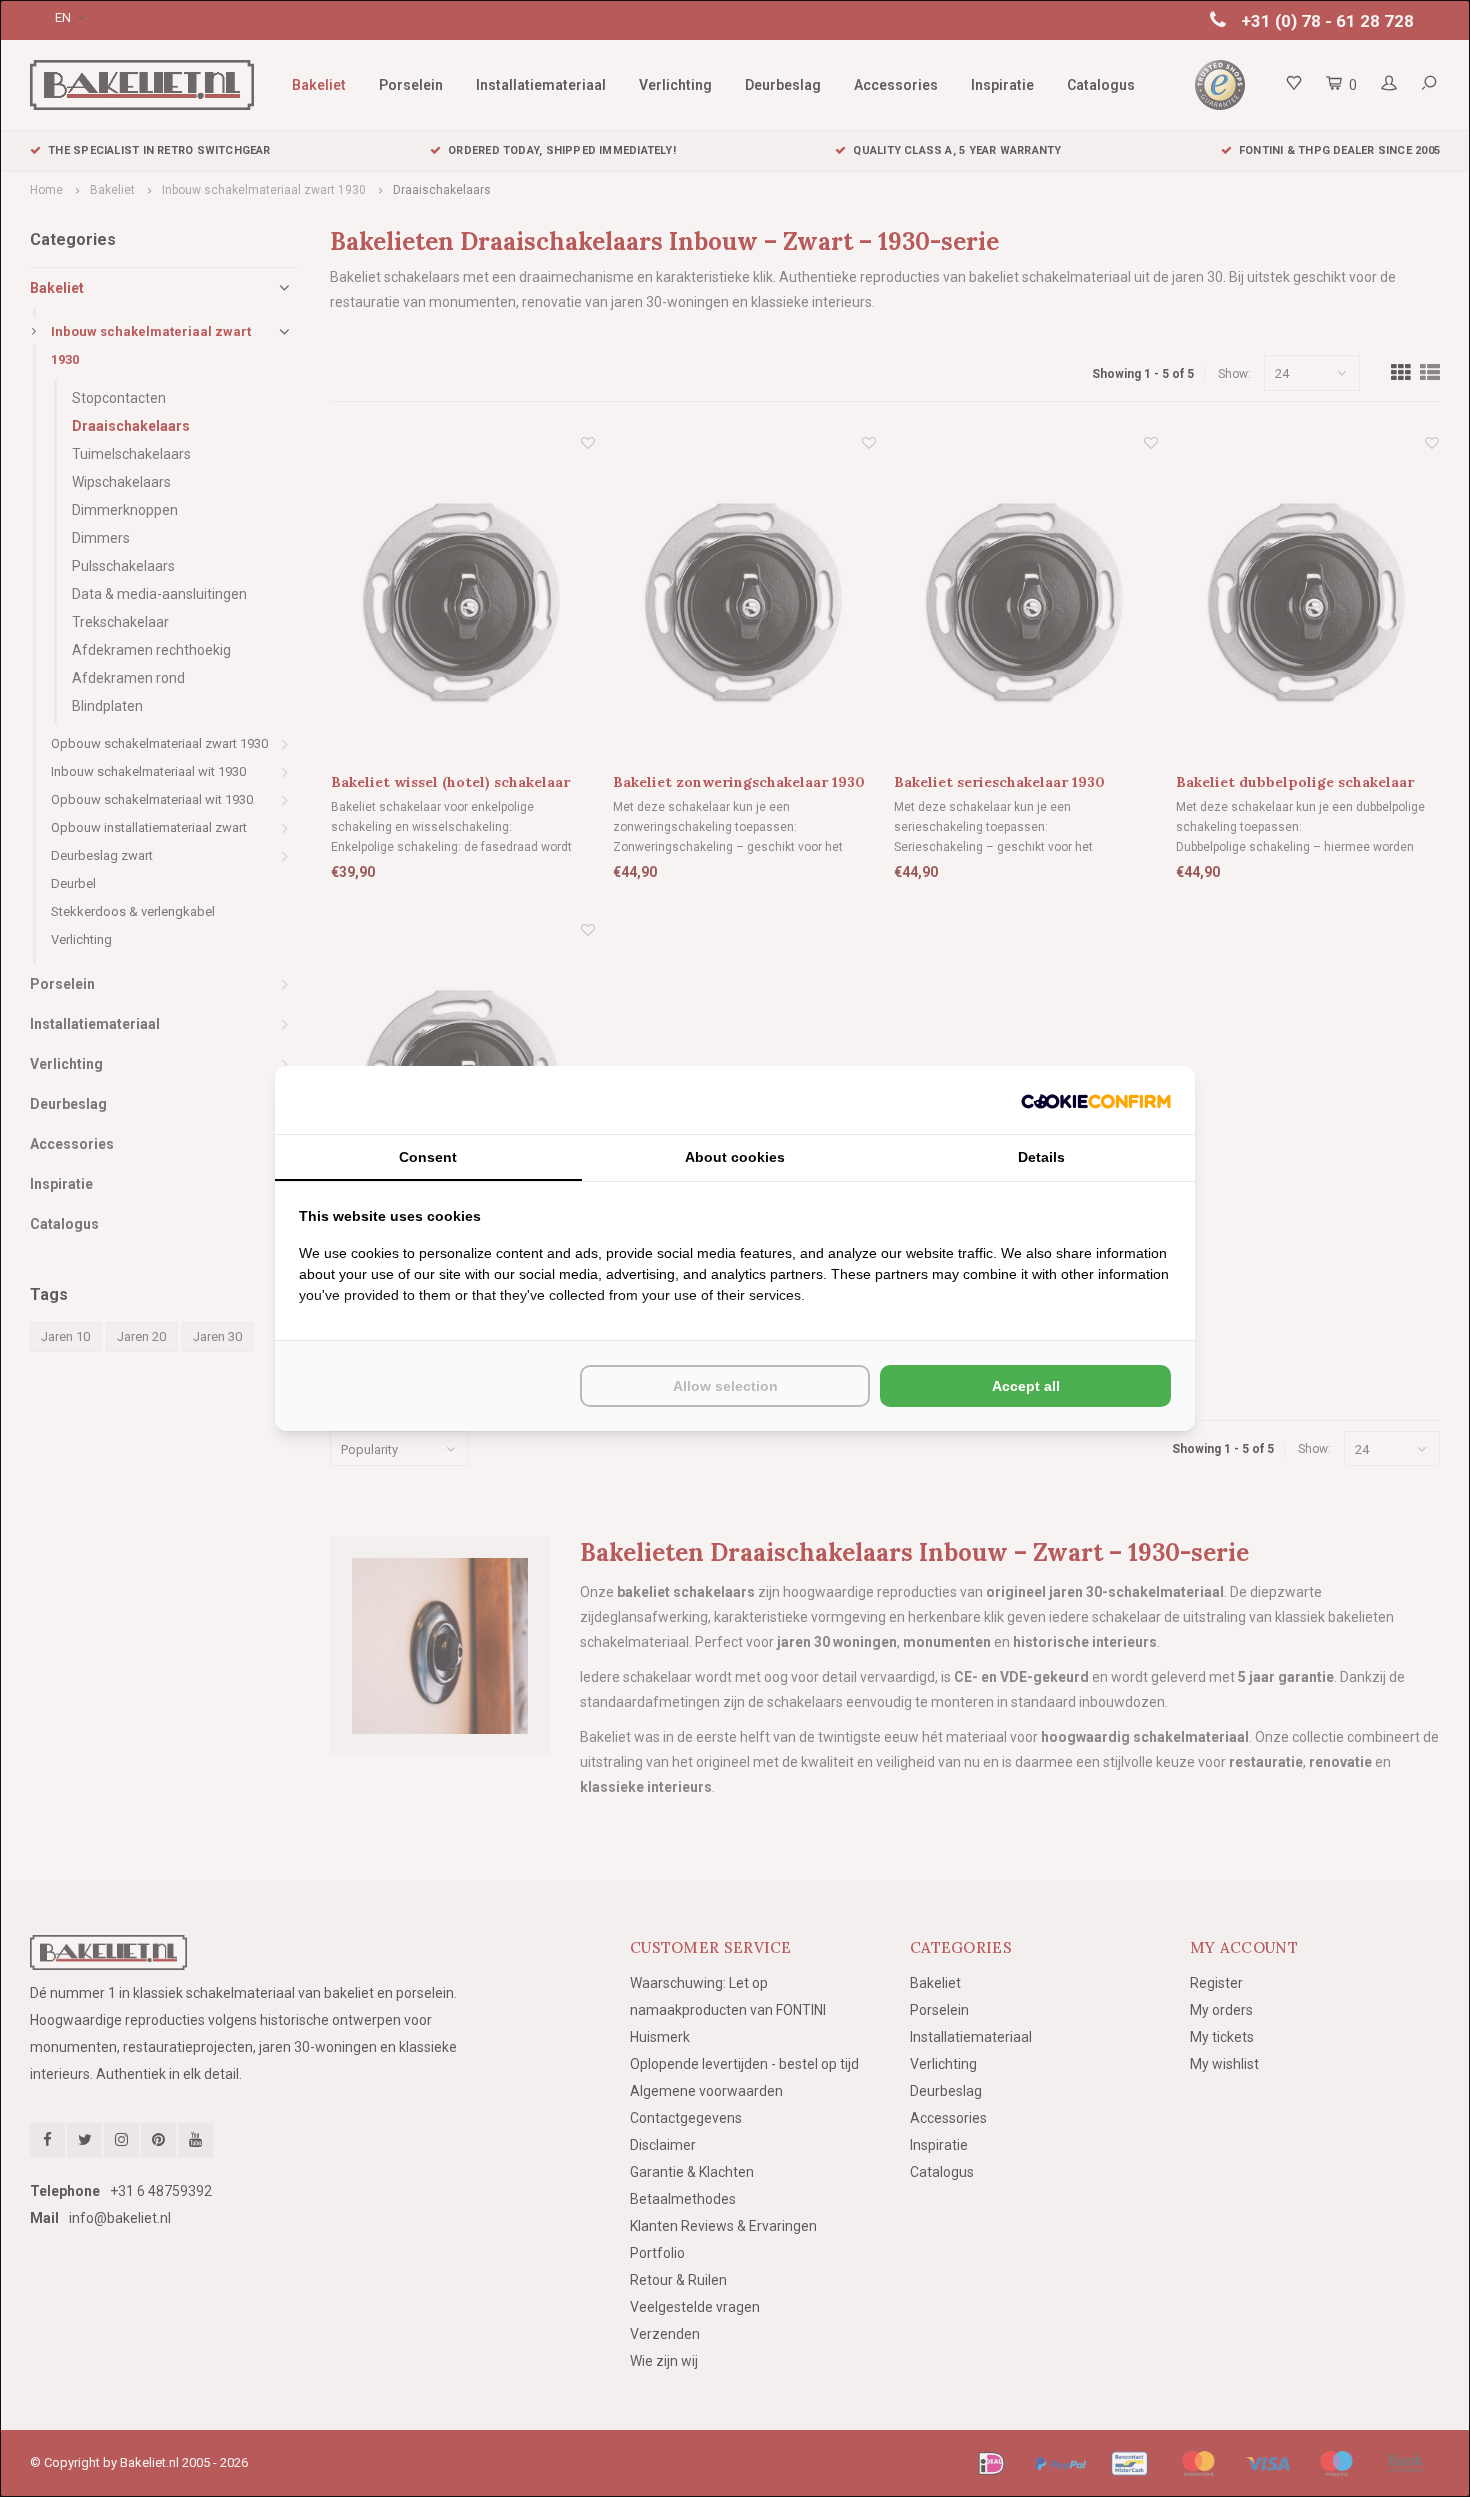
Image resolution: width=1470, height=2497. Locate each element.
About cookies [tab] (735, 1157)
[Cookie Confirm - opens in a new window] (1096, 1100)
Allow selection (725, 1386)
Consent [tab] (428, 1157)
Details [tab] (1041, 1157)
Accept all (1026, 1386)
